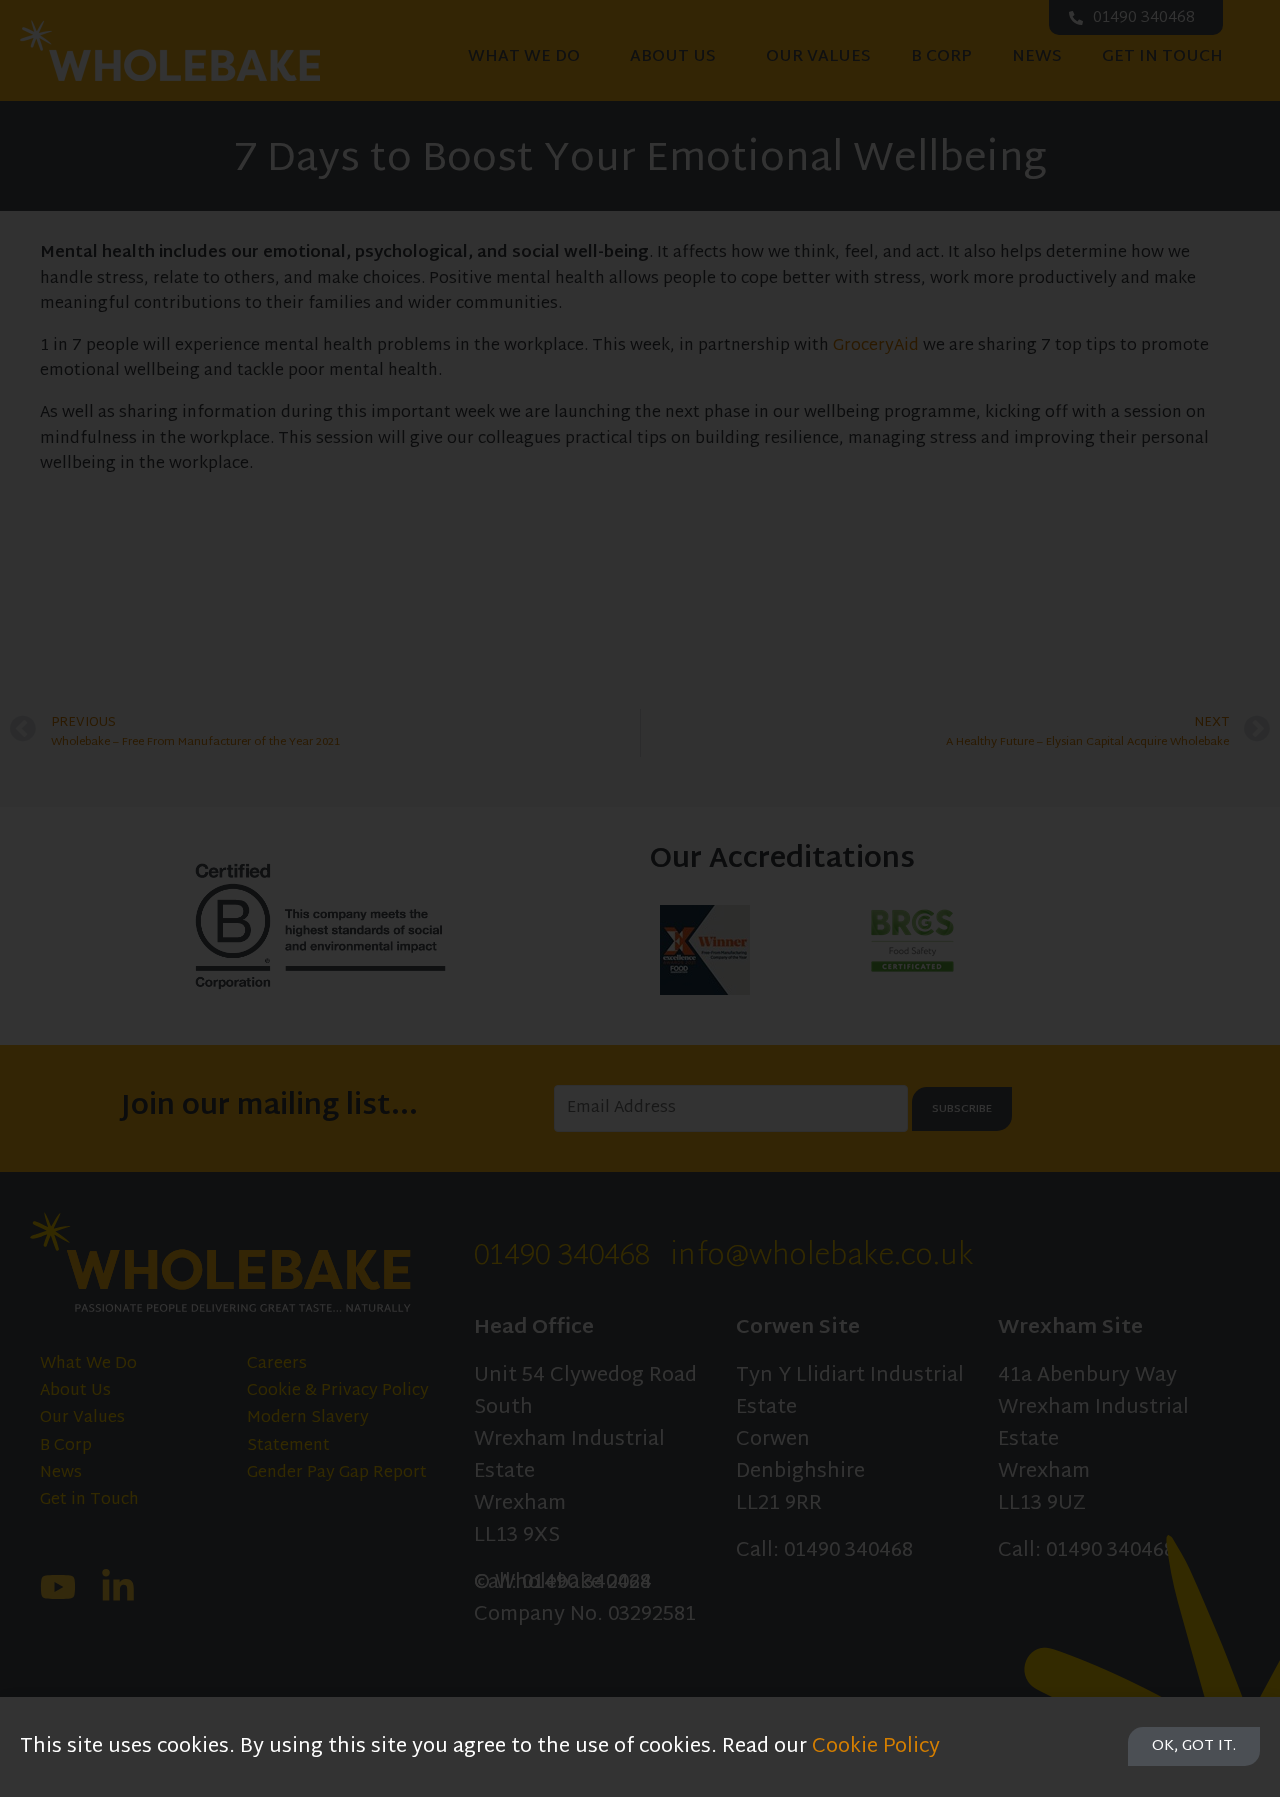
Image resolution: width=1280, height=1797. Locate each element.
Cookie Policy (876, 1747)
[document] (640, 898)
